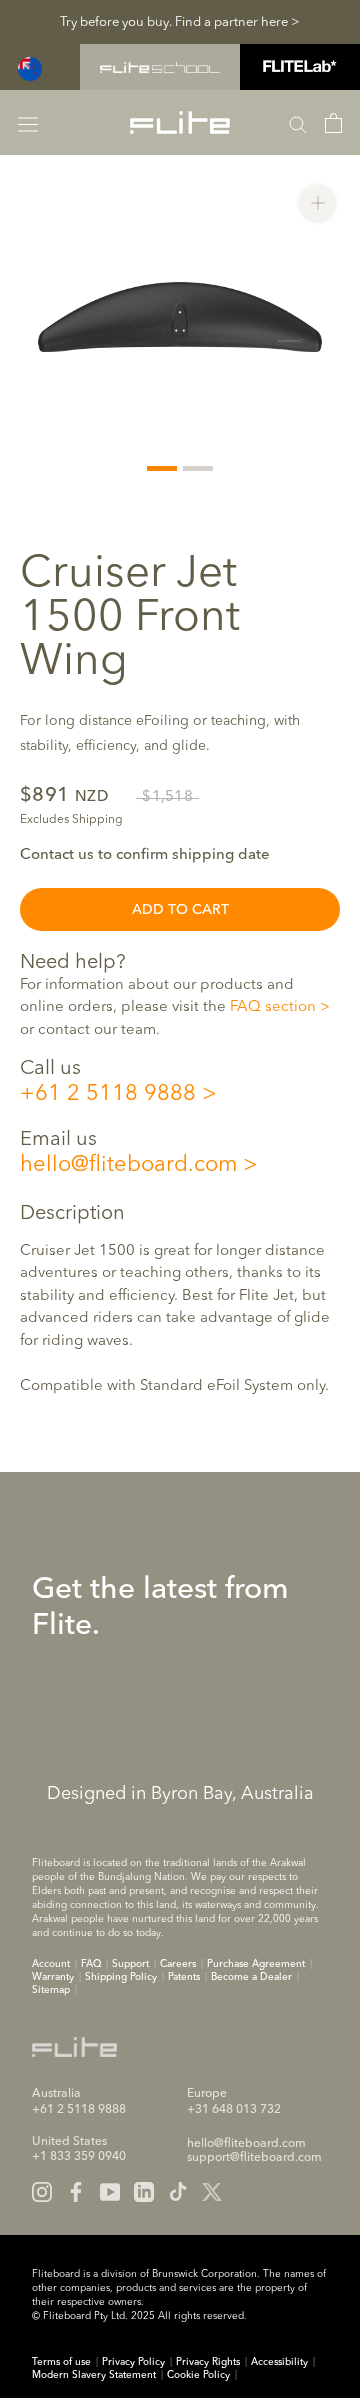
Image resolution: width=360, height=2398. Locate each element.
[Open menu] (28, 122)
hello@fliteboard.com (128, 1165)
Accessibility (279, 2362)
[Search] (298, 123)
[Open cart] (333, 123)
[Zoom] (317, 202)
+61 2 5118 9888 (108, 1094)
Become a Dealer (251, 1977)
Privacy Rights (208, 2362)
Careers (178, 1964)
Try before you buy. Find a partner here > (180, 22)
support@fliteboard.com (254, 2158)
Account (51, 1964)
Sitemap (51, 1990)
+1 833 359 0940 (79, 2157)
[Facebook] (76, 2192)
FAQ (91, 1964)
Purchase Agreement (256, 1964)
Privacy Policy (133, 2362)
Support (130, 1964)
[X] (212, 2192)
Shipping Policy (121, 1977)
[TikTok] (178, 2192)
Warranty (53, 1977)
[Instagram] (42, 2192)
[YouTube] (110, 2192)
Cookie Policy (198, 2375)
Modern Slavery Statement (94, 2375)
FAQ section (273, 1007)
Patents (184, 1977)
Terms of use (61, 2362)
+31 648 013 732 (234, 2110)
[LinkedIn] (144, 2192)
